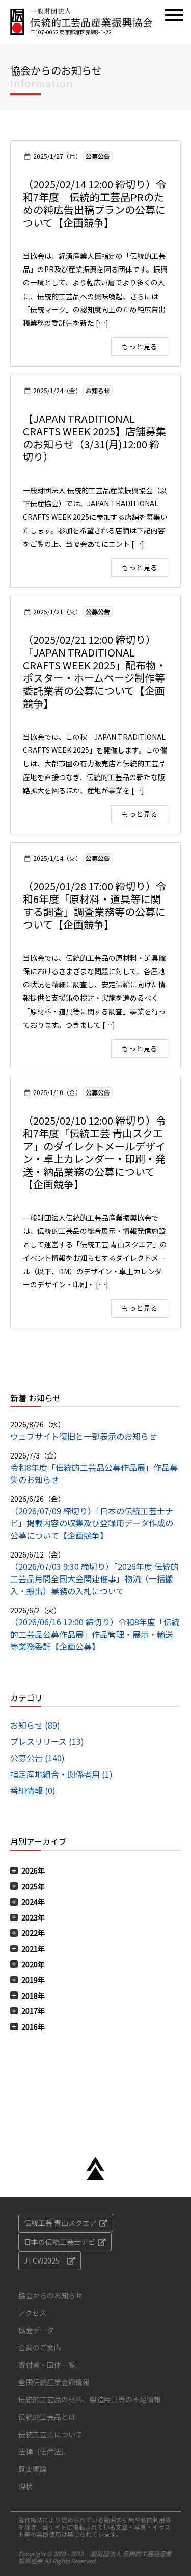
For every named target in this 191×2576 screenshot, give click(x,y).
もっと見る (140, 346)
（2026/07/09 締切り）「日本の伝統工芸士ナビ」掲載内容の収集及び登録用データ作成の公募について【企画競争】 (92, 1523)
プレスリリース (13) (47, 1741)
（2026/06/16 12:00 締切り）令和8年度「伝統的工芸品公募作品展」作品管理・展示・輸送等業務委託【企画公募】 (95, 1634)
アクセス (32, 2313)
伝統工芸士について (50, 2434)
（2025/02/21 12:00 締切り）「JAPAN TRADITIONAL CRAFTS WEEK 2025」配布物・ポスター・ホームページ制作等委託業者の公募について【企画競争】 (94, 671)
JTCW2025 (42, 2261)
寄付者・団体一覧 (47, 2365)
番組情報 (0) (33, 1790)
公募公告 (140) (37, 1758)
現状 (25, 2486)
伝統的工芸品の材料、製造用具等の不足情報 (90, 2399)
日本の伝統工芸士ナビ (60, 2242)
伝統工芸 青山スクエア (60, 2223)
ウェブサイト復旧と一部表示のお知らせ (84, 1436)
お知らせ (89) (35, 1725)
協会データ (36, 2330)
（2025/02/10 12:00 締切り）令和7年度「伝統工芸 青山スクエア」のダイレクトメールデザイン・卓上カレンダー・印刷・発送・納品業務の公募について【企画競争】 (94, 1152)
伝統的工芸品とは (47, 2417)
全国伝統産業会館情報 (54, 2382)
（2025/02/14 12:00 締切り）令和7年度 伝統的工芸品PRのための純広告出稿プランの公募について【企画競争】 (94, 203)
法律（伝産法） (43, 2451)
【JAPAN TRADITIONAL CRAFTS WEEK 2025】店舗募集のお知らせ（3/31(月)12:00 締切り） (94, 438)
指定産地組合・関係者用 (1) (61, 1774)
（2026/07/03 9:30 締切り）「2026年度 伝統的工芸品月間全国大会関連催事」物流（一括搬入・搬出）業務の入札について (94, 1578)
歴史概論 (33, 2469)
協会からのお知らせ (50, 2295)
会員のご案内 (40, 2347)
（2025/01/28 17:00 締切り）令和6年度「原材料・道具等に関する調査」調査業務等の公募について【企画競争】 (94, 905)
